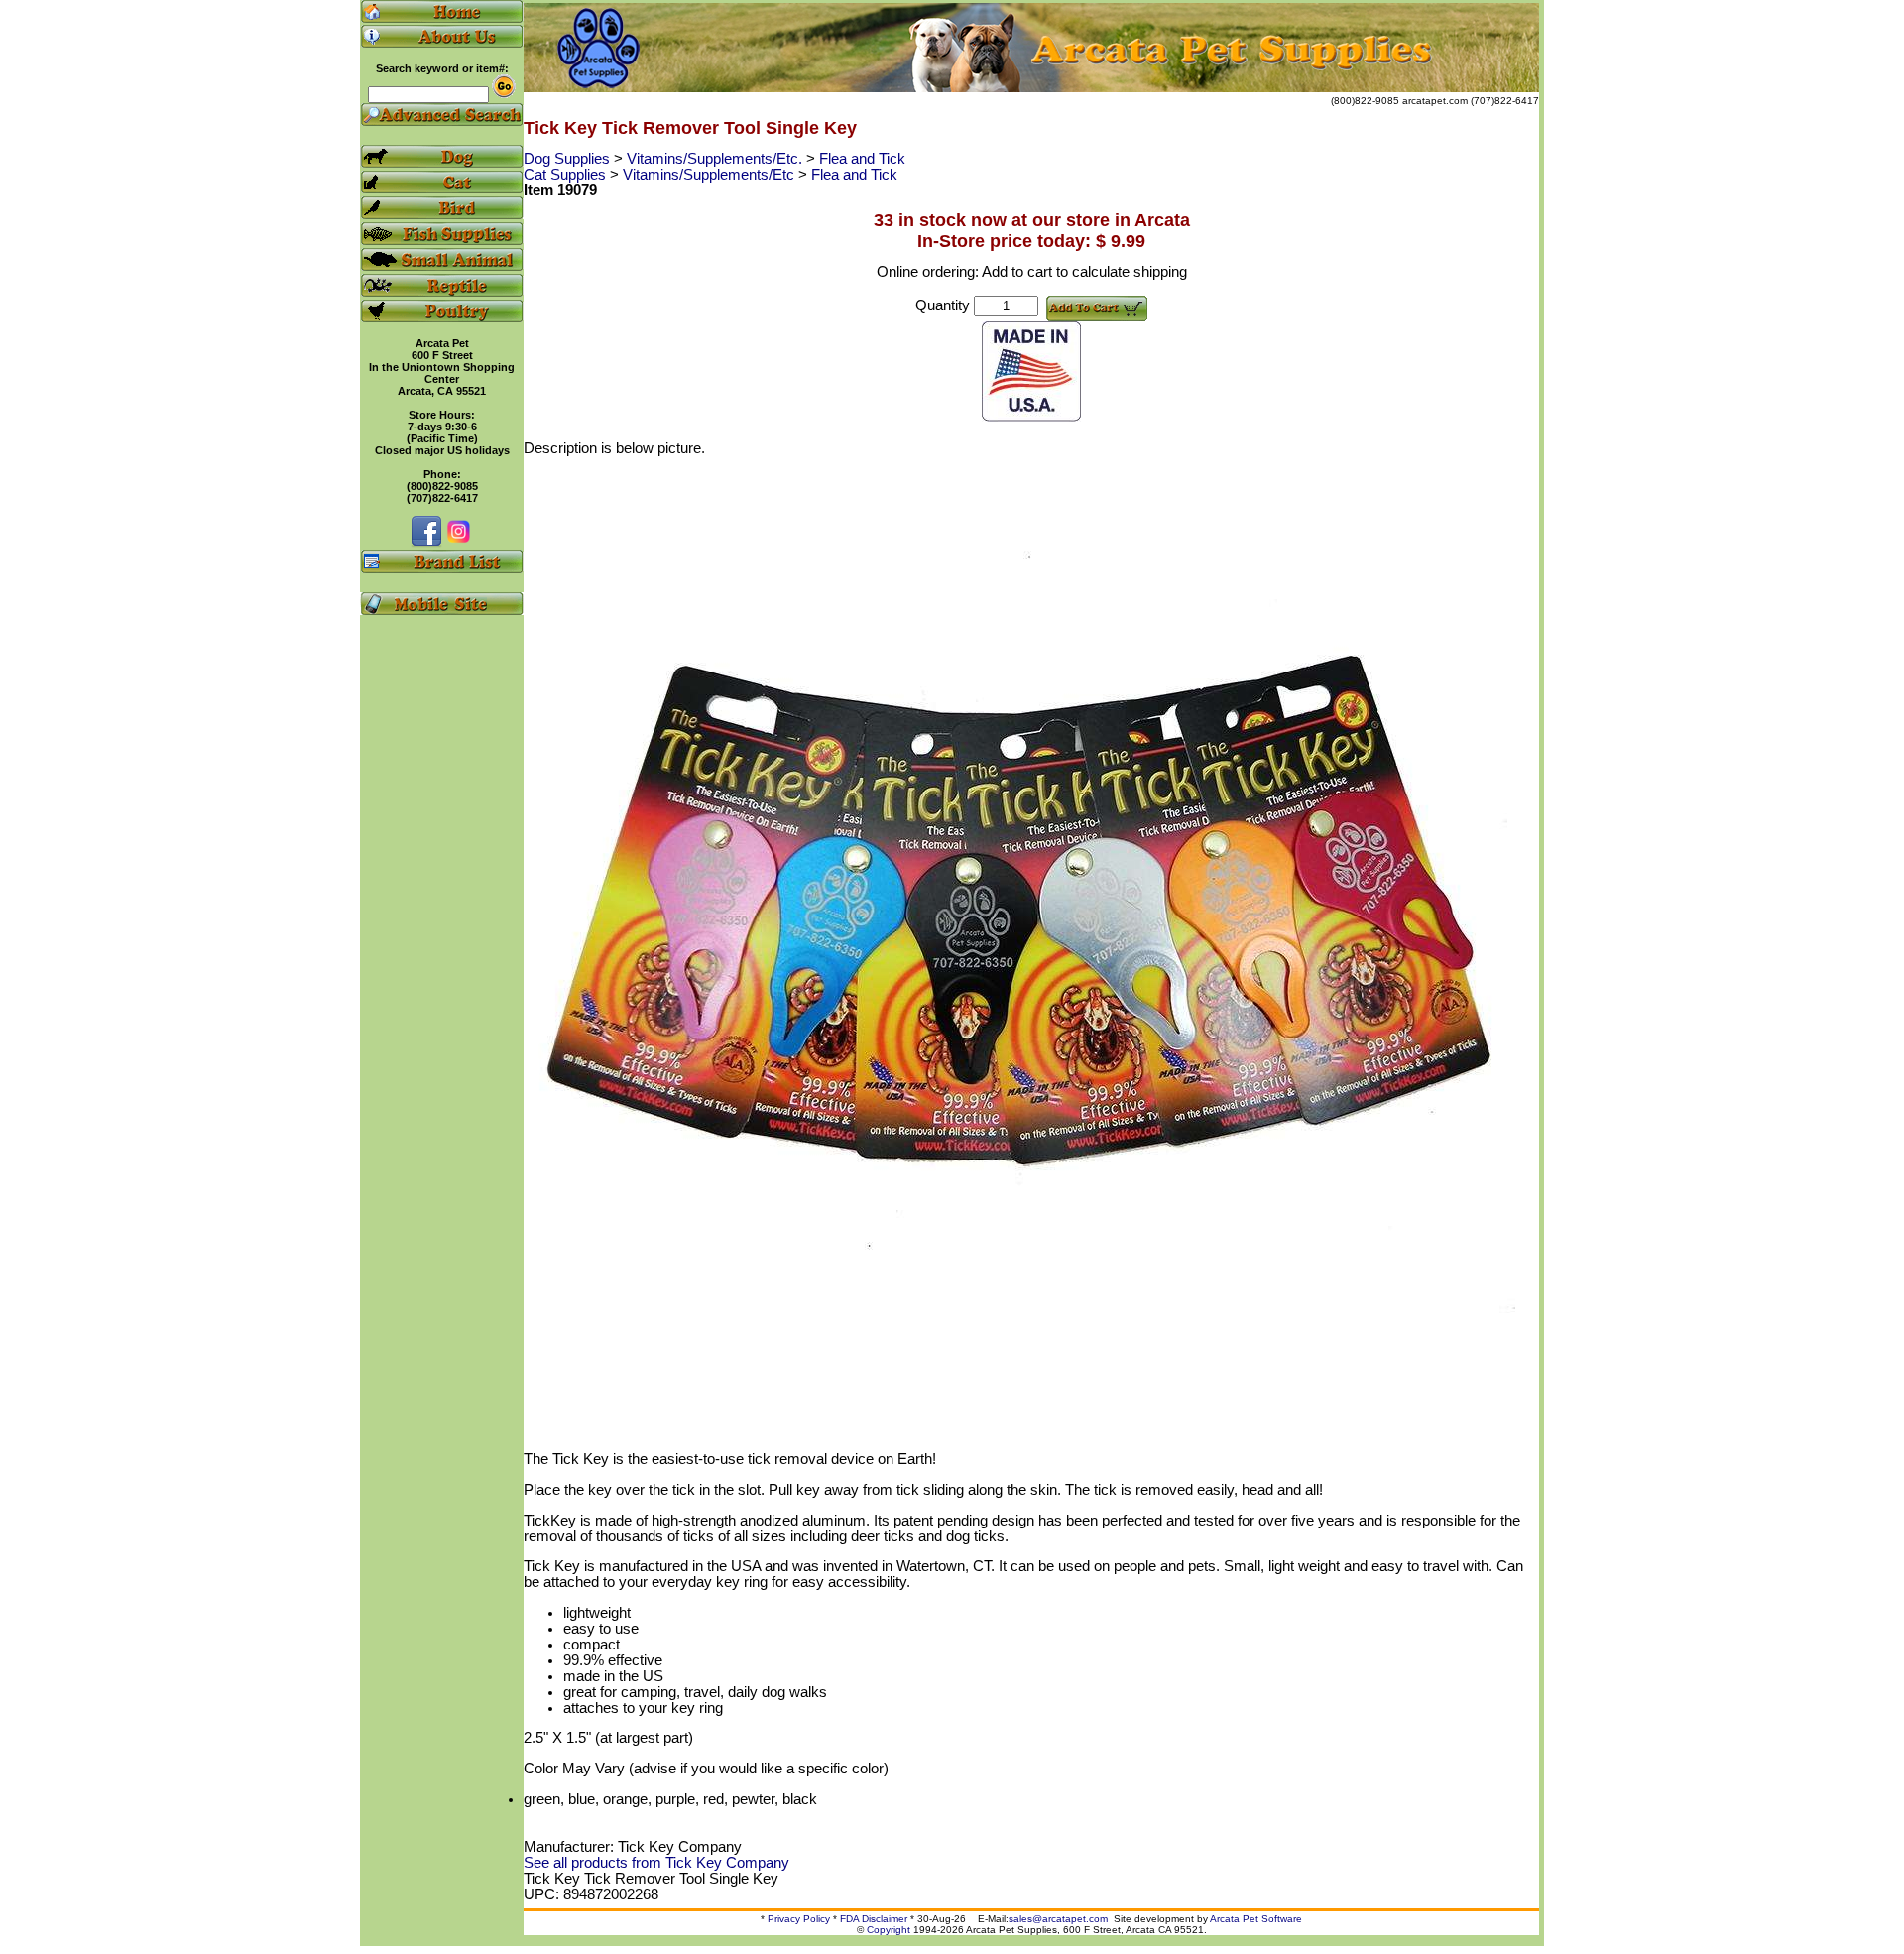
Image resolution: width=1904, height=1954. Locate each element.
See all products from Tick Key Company (656, 1863)
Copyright (889, 1930)
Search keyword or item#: (442, 68)
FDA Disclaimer (874, 1919)
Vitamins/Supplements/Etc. (716, 159)
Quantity (943, 305)
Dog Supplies (569, 159)
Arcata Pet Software (1256, 1919)
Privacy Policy (799, 1919)
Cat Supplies (567, 175)
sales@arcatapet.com (1058, 1919)
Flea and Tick (862, 159)
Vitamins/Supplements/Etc (711, 175)
